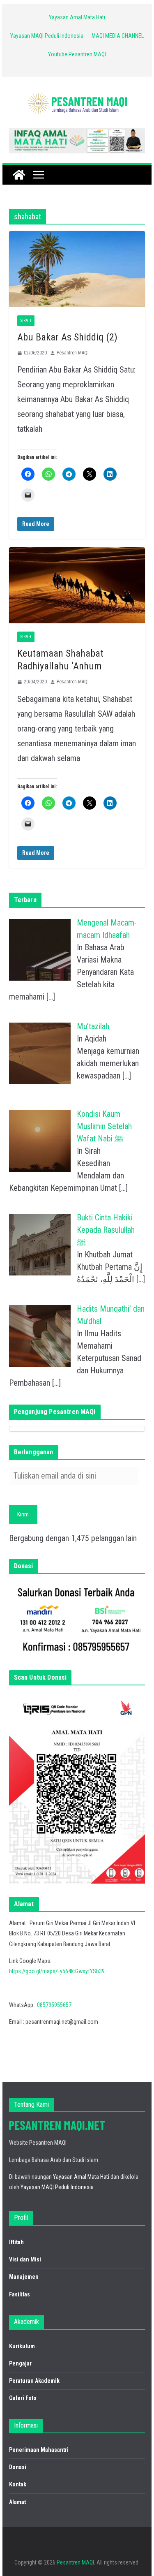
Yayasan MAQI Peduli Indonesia (47, 36)
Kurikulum (22, 2346)
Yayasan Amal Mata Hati (77, 17)
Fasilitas (20, 2294)
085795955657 (54, 2005)
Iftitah (16, 2242)
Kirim (23, 1514)
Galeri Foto (23, 2398)
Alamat (17, 2502)
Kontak (18, 2484)
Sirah (26, 321)
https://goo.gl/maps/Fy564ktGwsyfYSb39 (57, 1971)
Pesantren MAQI (73, 353)
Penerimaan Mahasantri (39, 2450)
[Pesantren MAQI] (19, 175)
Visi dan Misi (25, 2259)
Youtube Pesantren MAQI (77, 54)
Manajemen (24, 2277)
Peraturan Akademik (34, 2381)
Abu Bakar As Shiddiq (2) (67, 337)
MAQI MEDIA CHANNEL (118, 36)
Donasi (18, 2467)
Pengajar (20, 2363)
